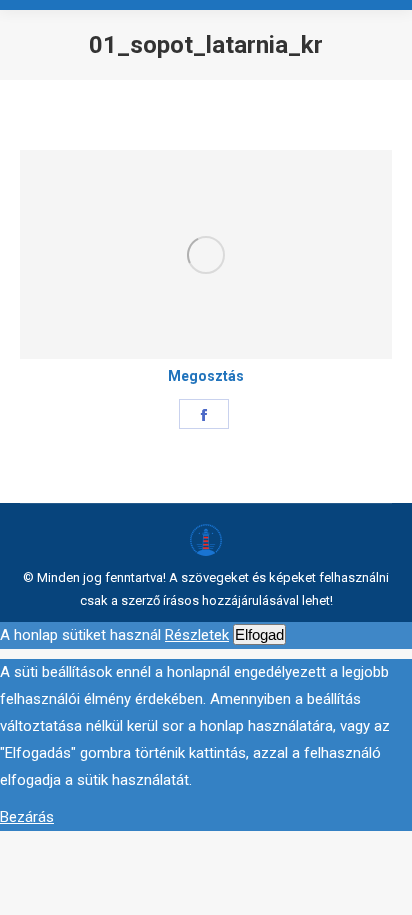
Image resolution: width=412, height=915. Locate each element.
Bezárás (27, 817)
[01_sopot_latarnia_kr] (206, 254)
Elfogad (259, 634)
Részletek (197, 635)
